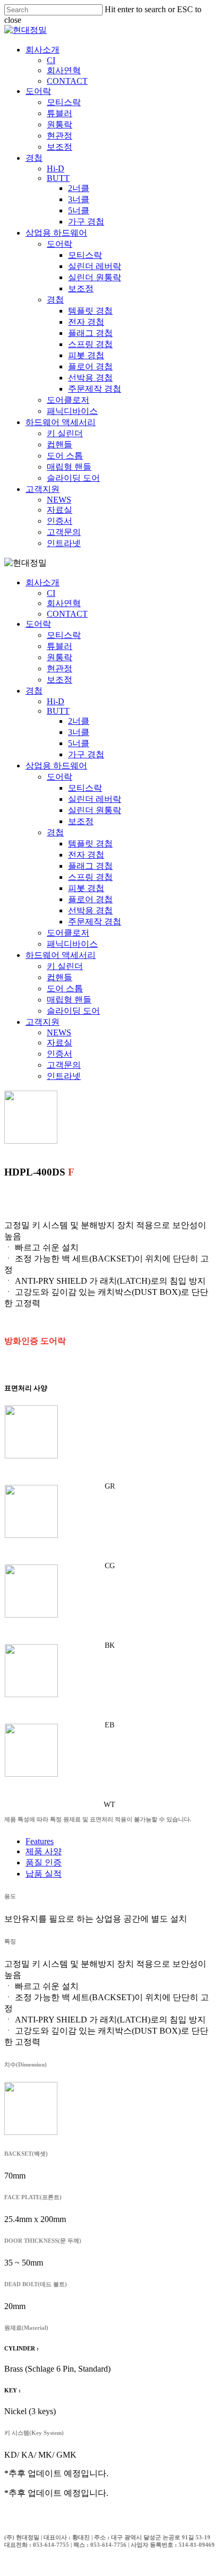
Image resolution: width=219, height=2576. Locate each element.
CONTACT (67, 614)
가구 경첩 (86, 754)
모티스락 (64, 635)
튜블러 (60, 646)
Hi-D (56, 701)
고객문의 (64, 1065)
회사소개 (43, 582)
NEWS (59, 1032)
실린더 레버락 (95, 799)
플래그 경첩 (90, 866)
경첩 (34, 691)
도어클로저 (68, 933)
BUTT (58, 711)
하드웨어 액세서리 (61, 955)
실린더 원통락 (95, 810)
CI (51, 593)
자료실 (60, 1043)
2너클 (79, 721)
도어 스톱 (65, 988)
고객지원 (43, 1022)
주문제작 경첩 (95, 922)
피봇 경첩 (86, 888)
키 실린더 (65, 966)
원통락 (60, 657)
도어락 (38, 624)
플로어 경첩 (90, 899)
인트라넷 (64, 1076)
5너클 (79, 743)
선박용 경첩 (90, 910)
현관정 (60, 668)
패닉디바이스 (72, 944)
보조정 (60, 680)
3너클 (79, 732)
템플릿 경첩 (90, 844)
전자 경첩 (86, 855)
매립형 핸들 (69, 1000)
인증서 (60, 1054)
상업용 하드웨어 (56, 766)
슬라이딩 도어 (73, 1011)
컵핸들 (60, 977)
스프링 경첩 (90, 877)
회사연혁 (64, 603)
